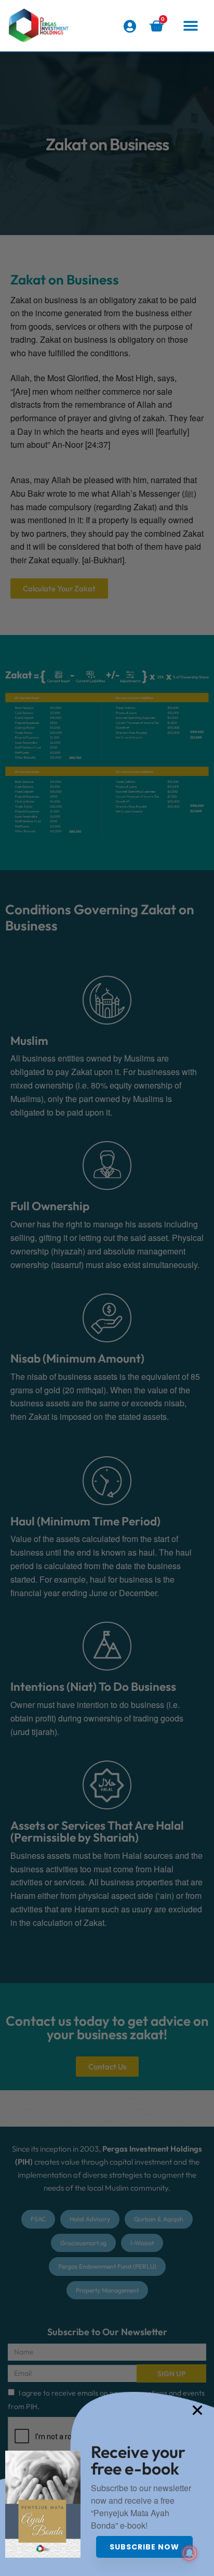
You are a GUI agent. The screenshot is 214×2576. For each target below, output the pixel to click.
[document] (107, 1288)
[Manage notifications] (190, 2553)
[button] (191, 26)
